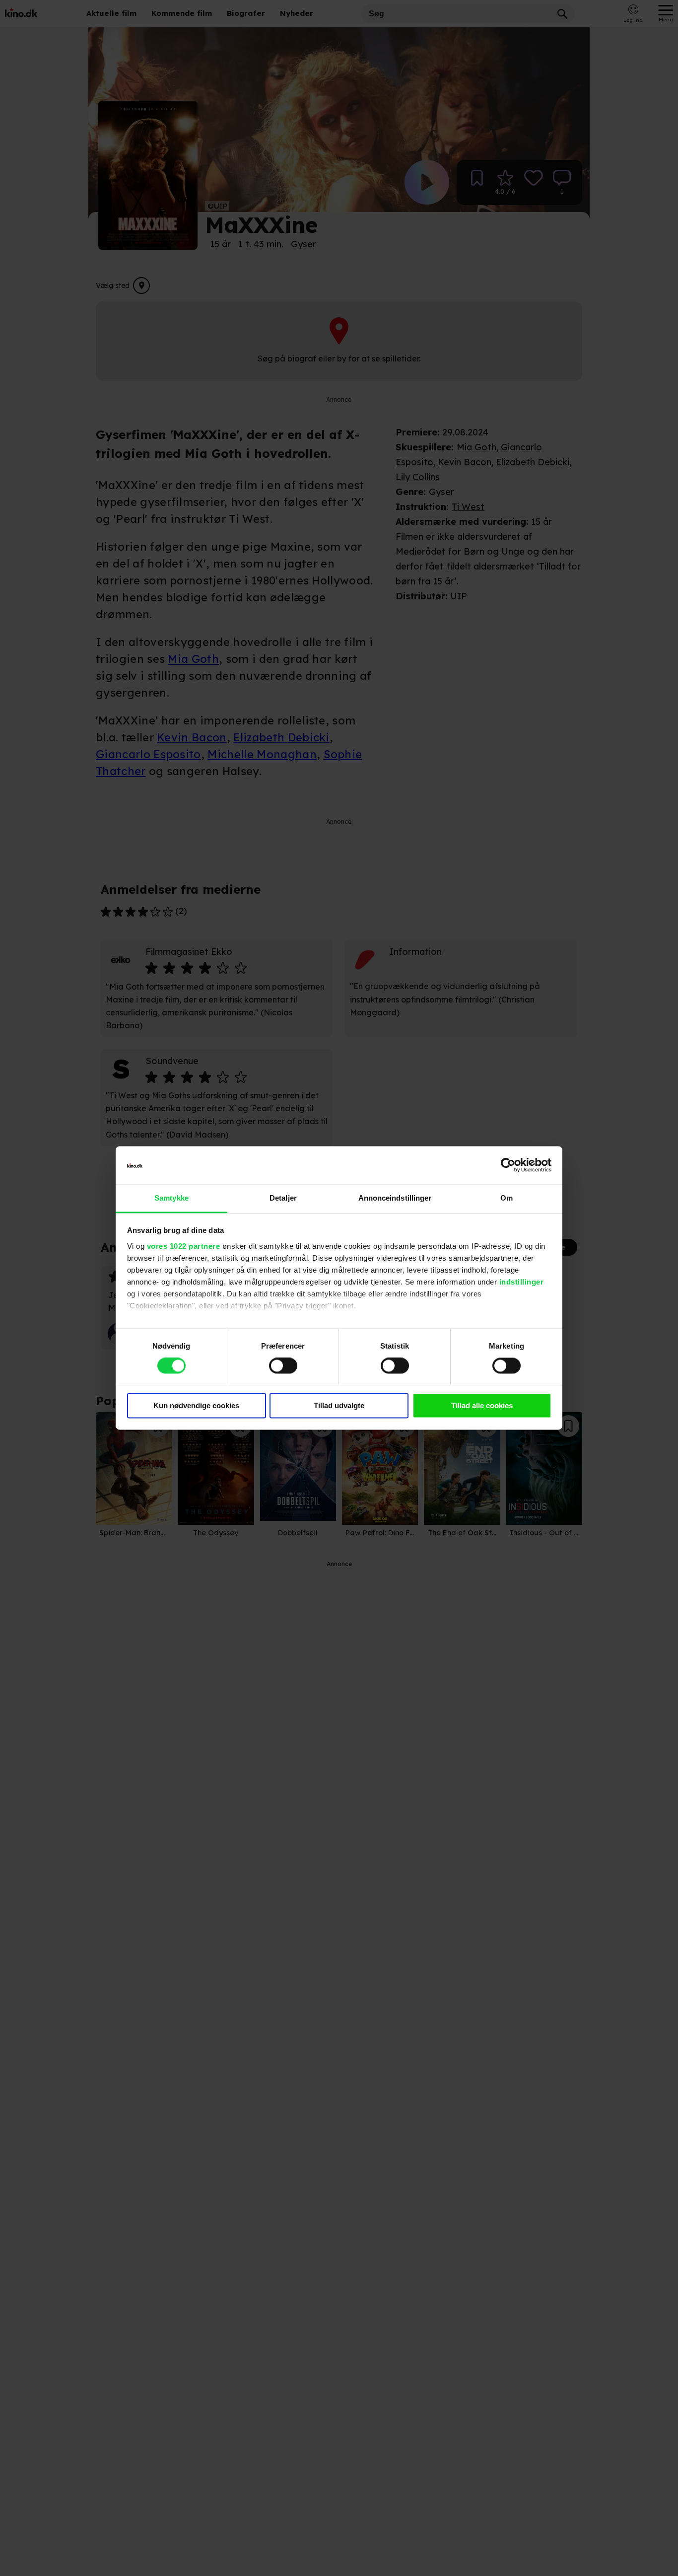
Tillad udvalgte (339, 1405)
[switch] (283, 1366)
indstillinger (522, 1282)
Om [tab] (507, 1198)
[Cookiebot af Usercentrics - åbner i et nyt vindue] (508, 1165)
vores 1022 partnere (184, 1246)
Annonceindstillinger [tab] (395, 1198)
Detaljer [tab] (283, 1198)
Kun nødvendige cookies (196, 1405)
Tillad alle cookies (482, 1405)
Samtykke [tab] (171, 1198)
